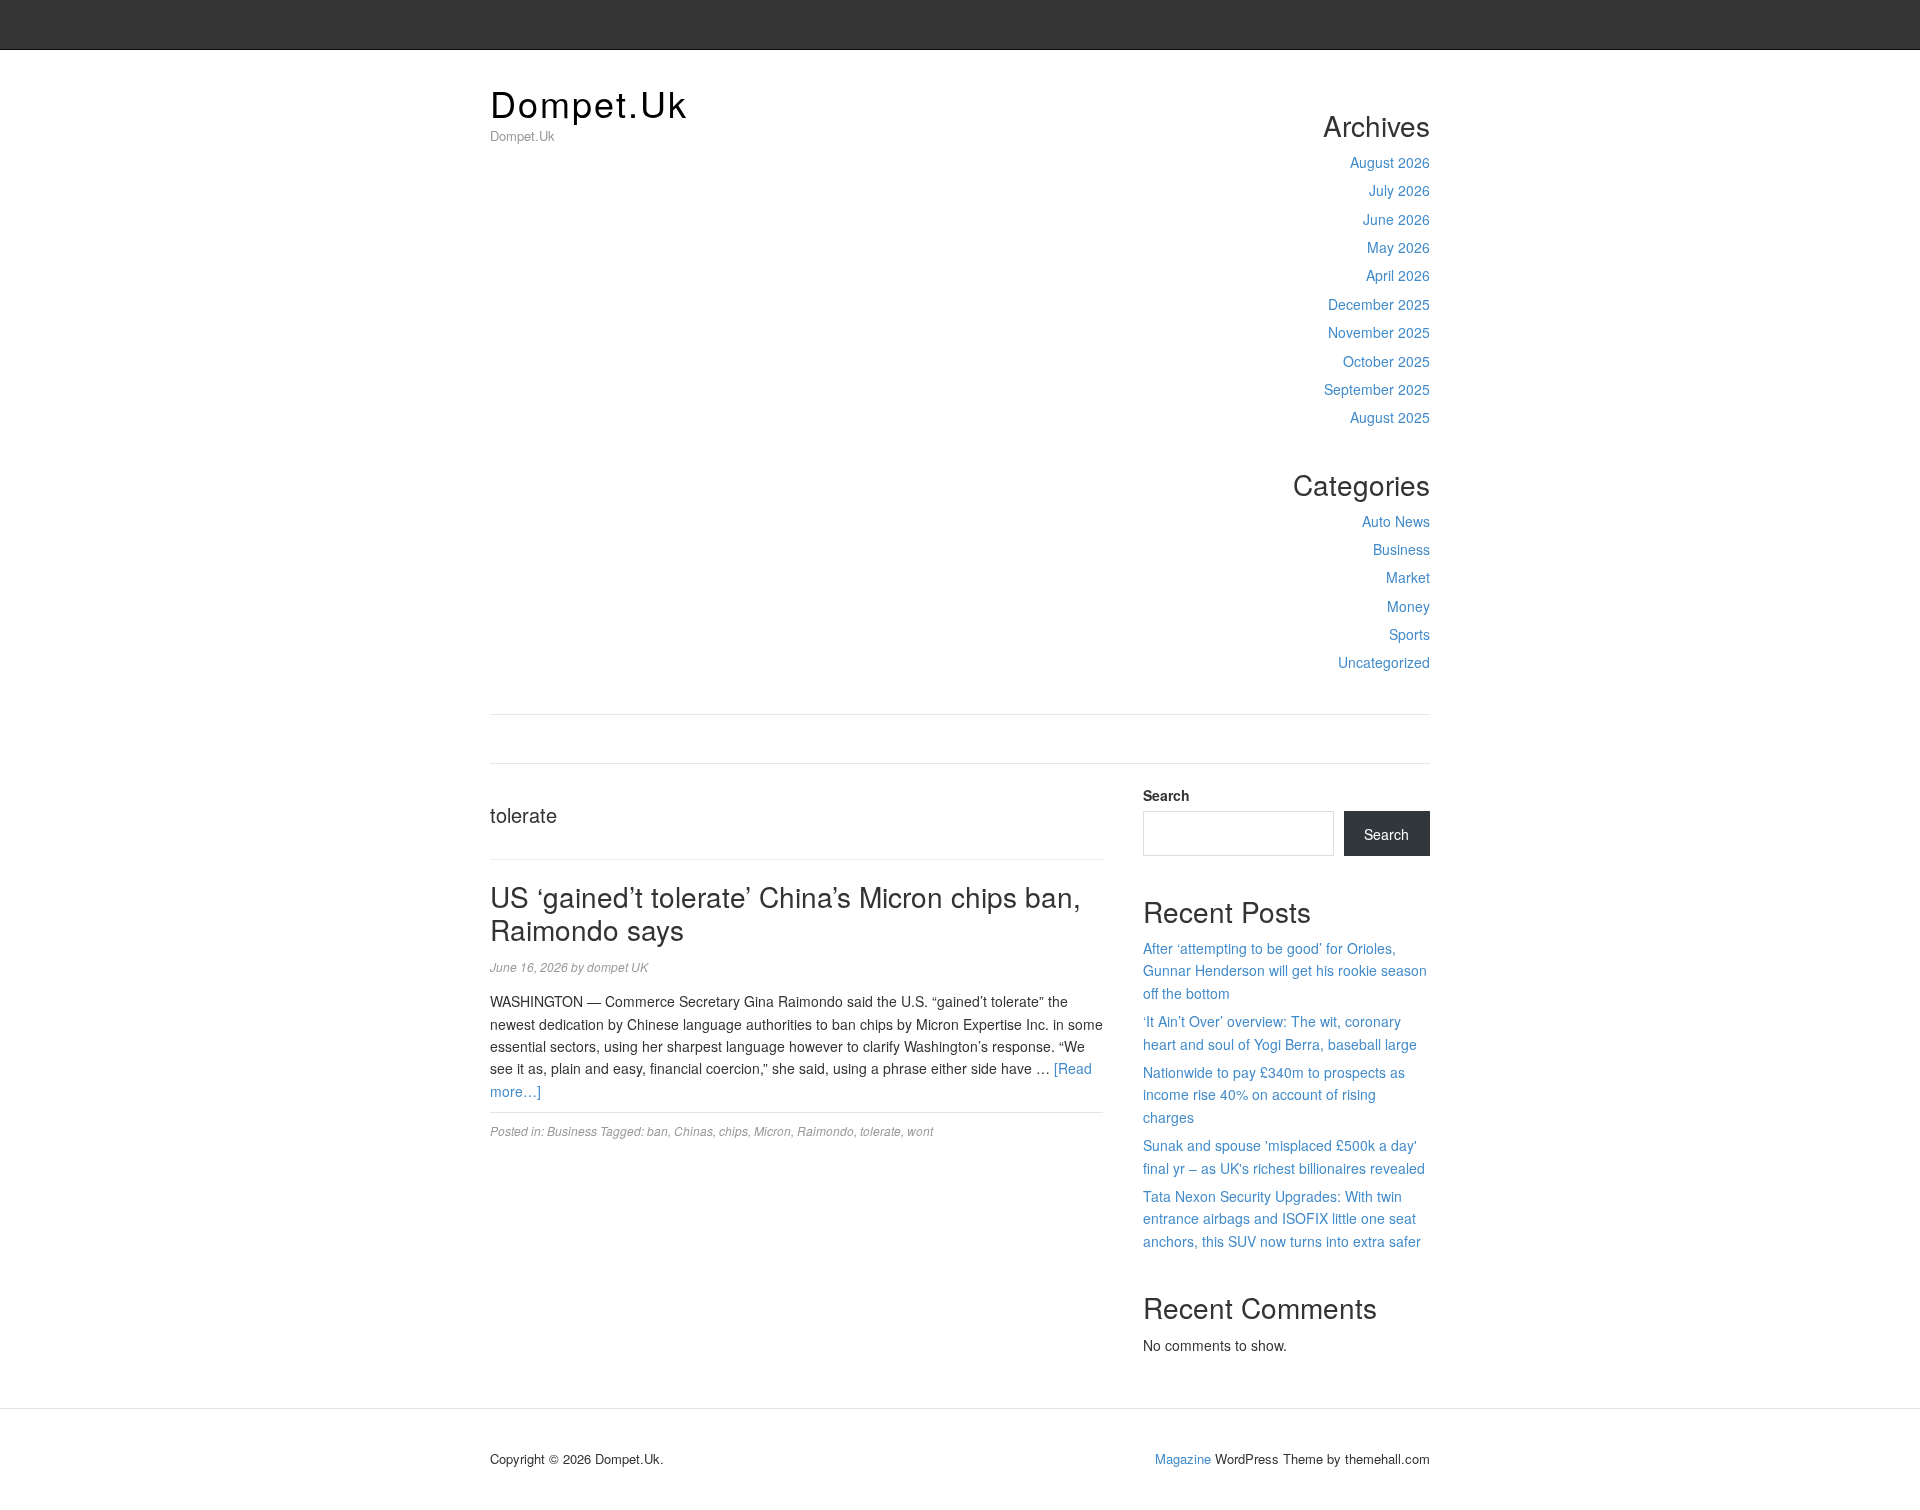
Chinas (693, 1130)
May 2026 (1398, 247)
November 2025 (1379, 332)
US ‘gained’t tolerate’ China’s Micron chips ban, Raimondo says (785, 913)
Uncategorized (1384, 662)
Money (1408, 606)
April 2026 (1398, 275)
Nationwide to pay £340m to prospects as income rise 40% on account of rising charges (1274, 1094)
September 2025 (1377, 389)
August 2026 (1390, 162)
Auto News (1396, 521)
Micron (772, 1130)
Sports (1409, 634)
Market (1408, 577)
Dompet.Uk (589, 102)
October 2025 (1386, 361)
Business (1401, 549)
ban (657, 1130)
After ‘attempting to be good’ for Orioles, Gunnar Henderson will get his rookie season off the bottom (1285, 970)
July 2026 (1399, 190)
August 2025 (1390, 417)
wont (920, 1130)
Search (1166, 795)
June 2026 (1396, 219)
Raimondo (825, 1130)
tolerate (880, 1130)
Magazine (1183, 1458)
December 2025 (1379, 304)
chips (733, 1130)
